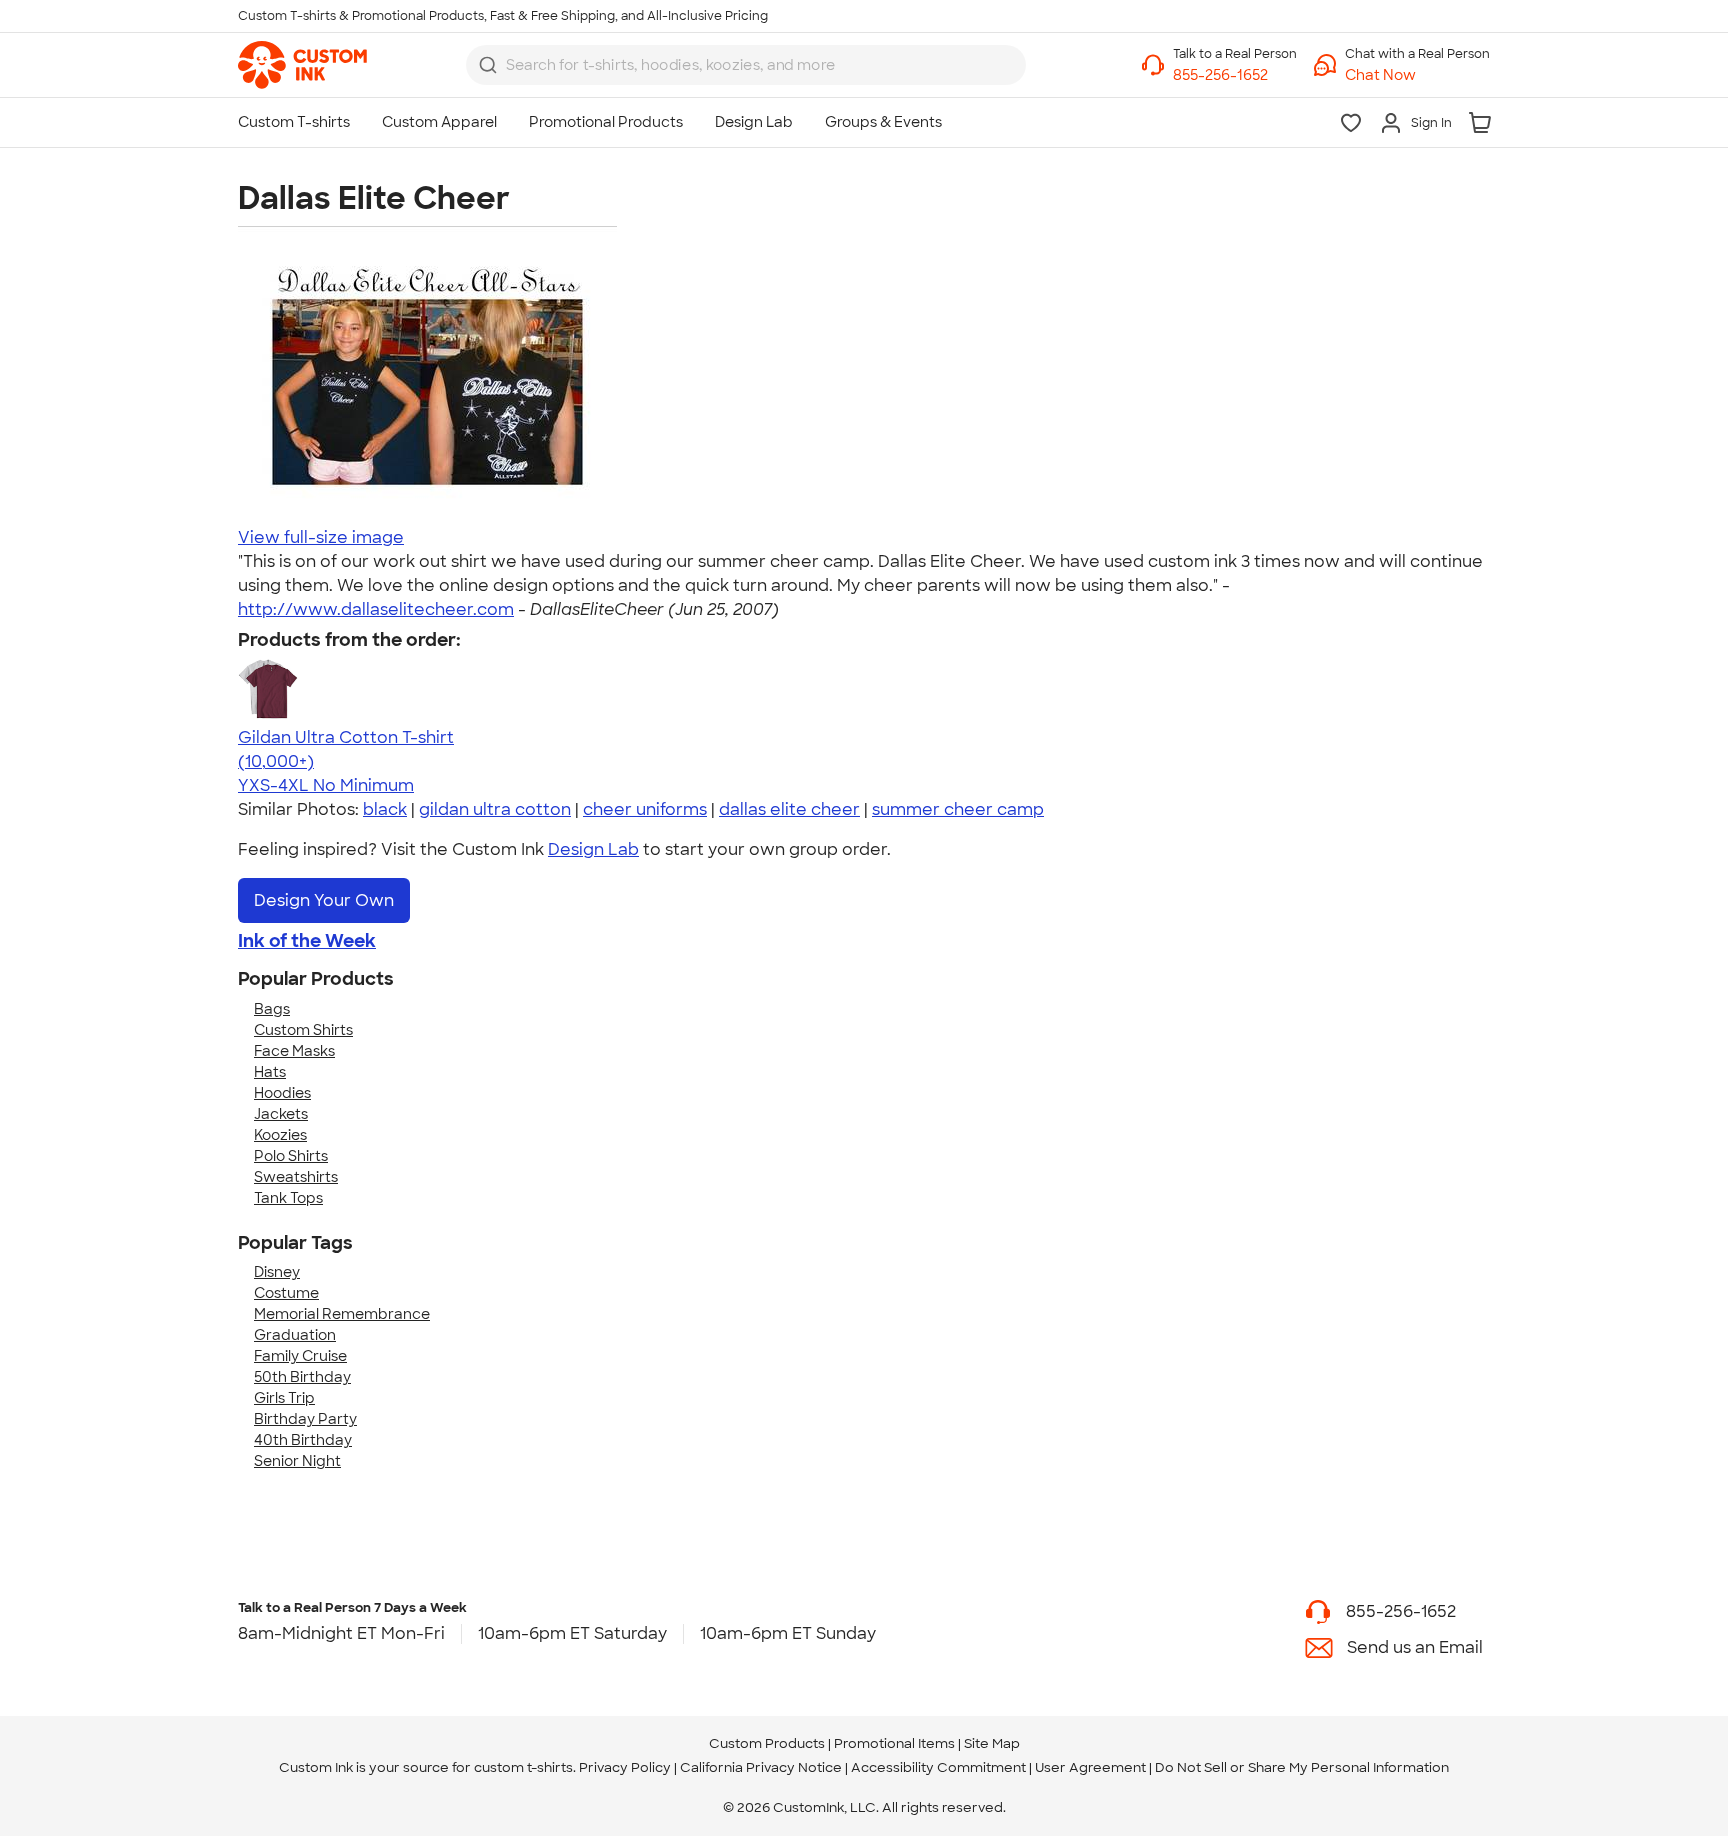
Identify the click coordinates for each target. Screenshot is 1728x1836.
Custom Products (767, 1743)
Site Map (992, 1743)
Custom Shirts (303, 1030)
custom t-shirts (523, 1767)
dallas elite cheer (789, 809)
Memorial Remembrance (342, 1314)
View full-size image (321, 537)
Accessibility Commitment (938, 1767)
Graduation (295, 1335)
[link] (302, 65)
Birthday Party (305, 1419)
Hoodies (282, 1093)
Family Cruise (300, 1356)
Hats (270, 1072)
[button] (1417, 75)
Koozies (280, 1135)
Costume (286, 1293)
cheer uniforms (645, 809)
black (385, 809)
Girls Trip (284, 1398)
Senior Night (297, 1461)
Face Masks (294, 1051)
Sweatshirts (296, 1177)
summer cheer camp (958, 809)
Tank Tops (288, 1198)
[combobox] (746, 65)
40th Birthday (303, 1440)
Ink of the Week (307, 941)
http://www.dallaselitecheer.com (376, 609)
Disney (277, 1272)
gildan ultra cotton (495, 809)
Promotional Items (894, 1743)
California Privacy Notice (761, 1767)
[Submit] (488, 65)
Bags (272, 1009)
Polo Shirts (291, 1156)
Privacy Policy (625, 1767)
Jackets (281, 1114)
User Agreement (1090, 1767)
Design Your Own (324, 900)
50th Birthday (302, 1377)
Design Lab (593, 849)
